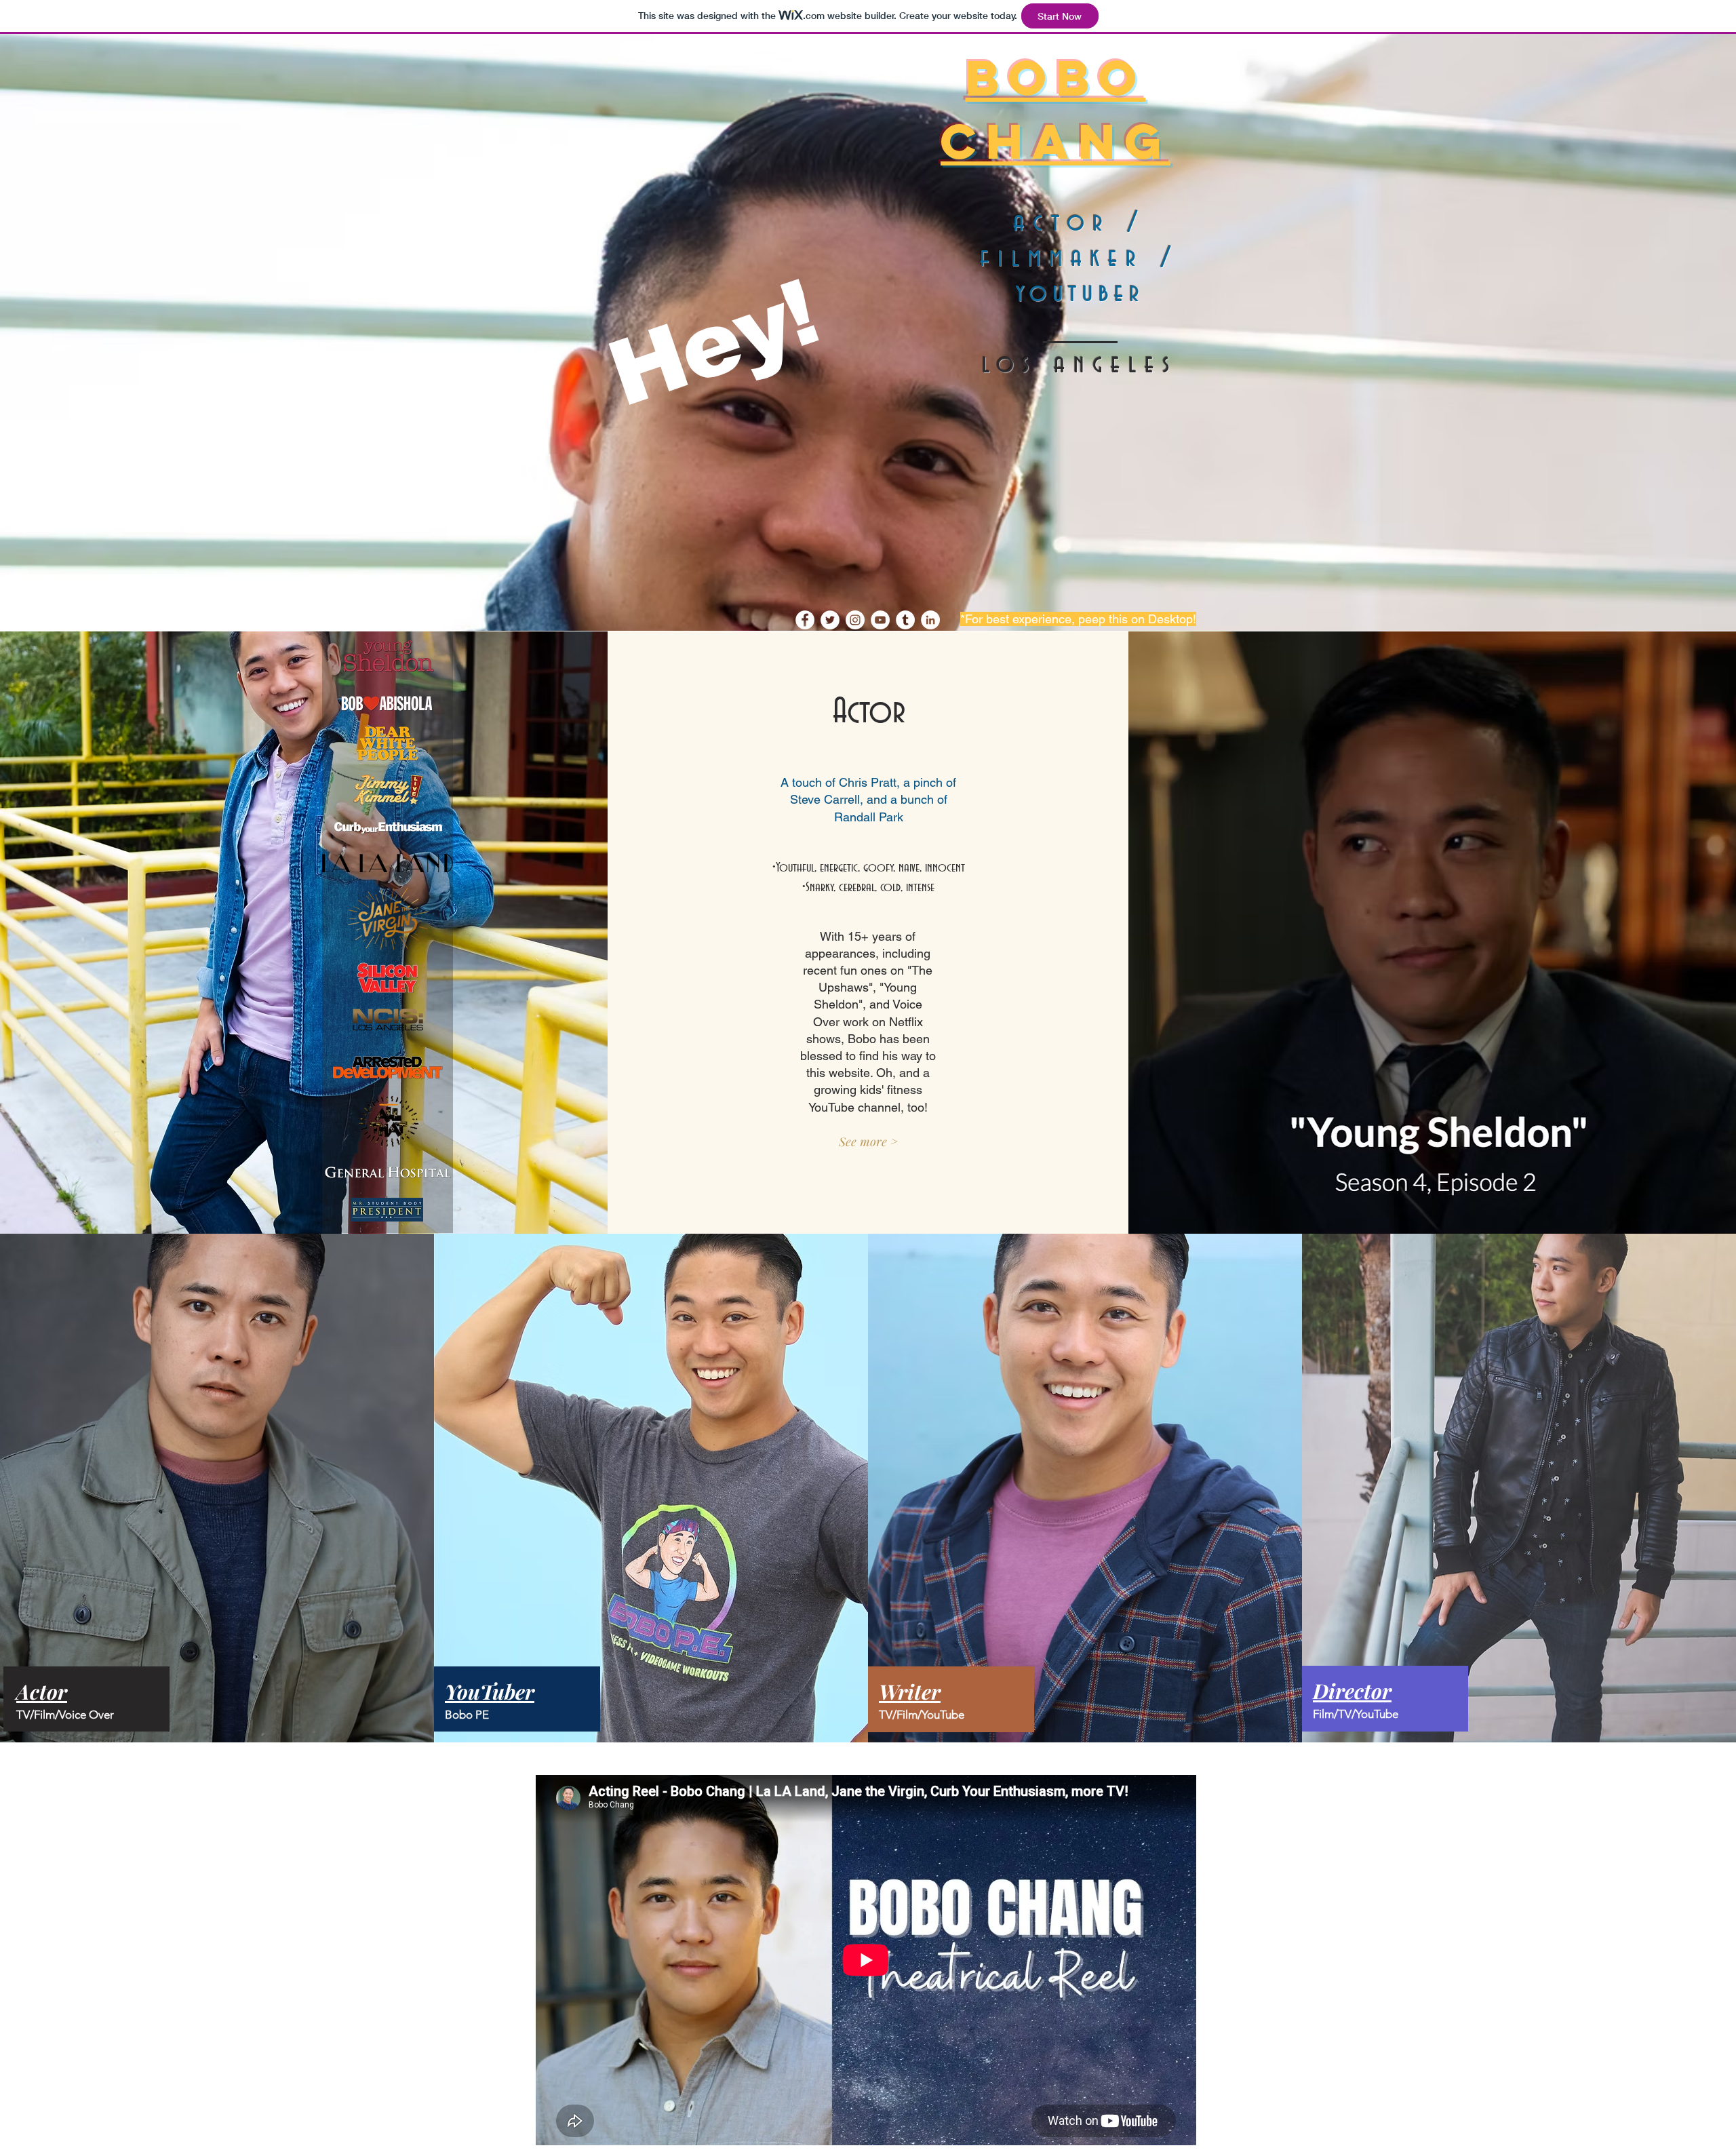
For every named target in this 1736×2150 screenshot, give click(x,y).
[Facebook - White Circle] (805, 620)
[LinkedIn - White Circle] (930, 620)
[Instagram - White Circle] (855, 620)
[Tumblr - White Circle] (905, 620)
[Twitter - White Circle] (830, 620)
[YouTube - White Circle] (880, 620)
